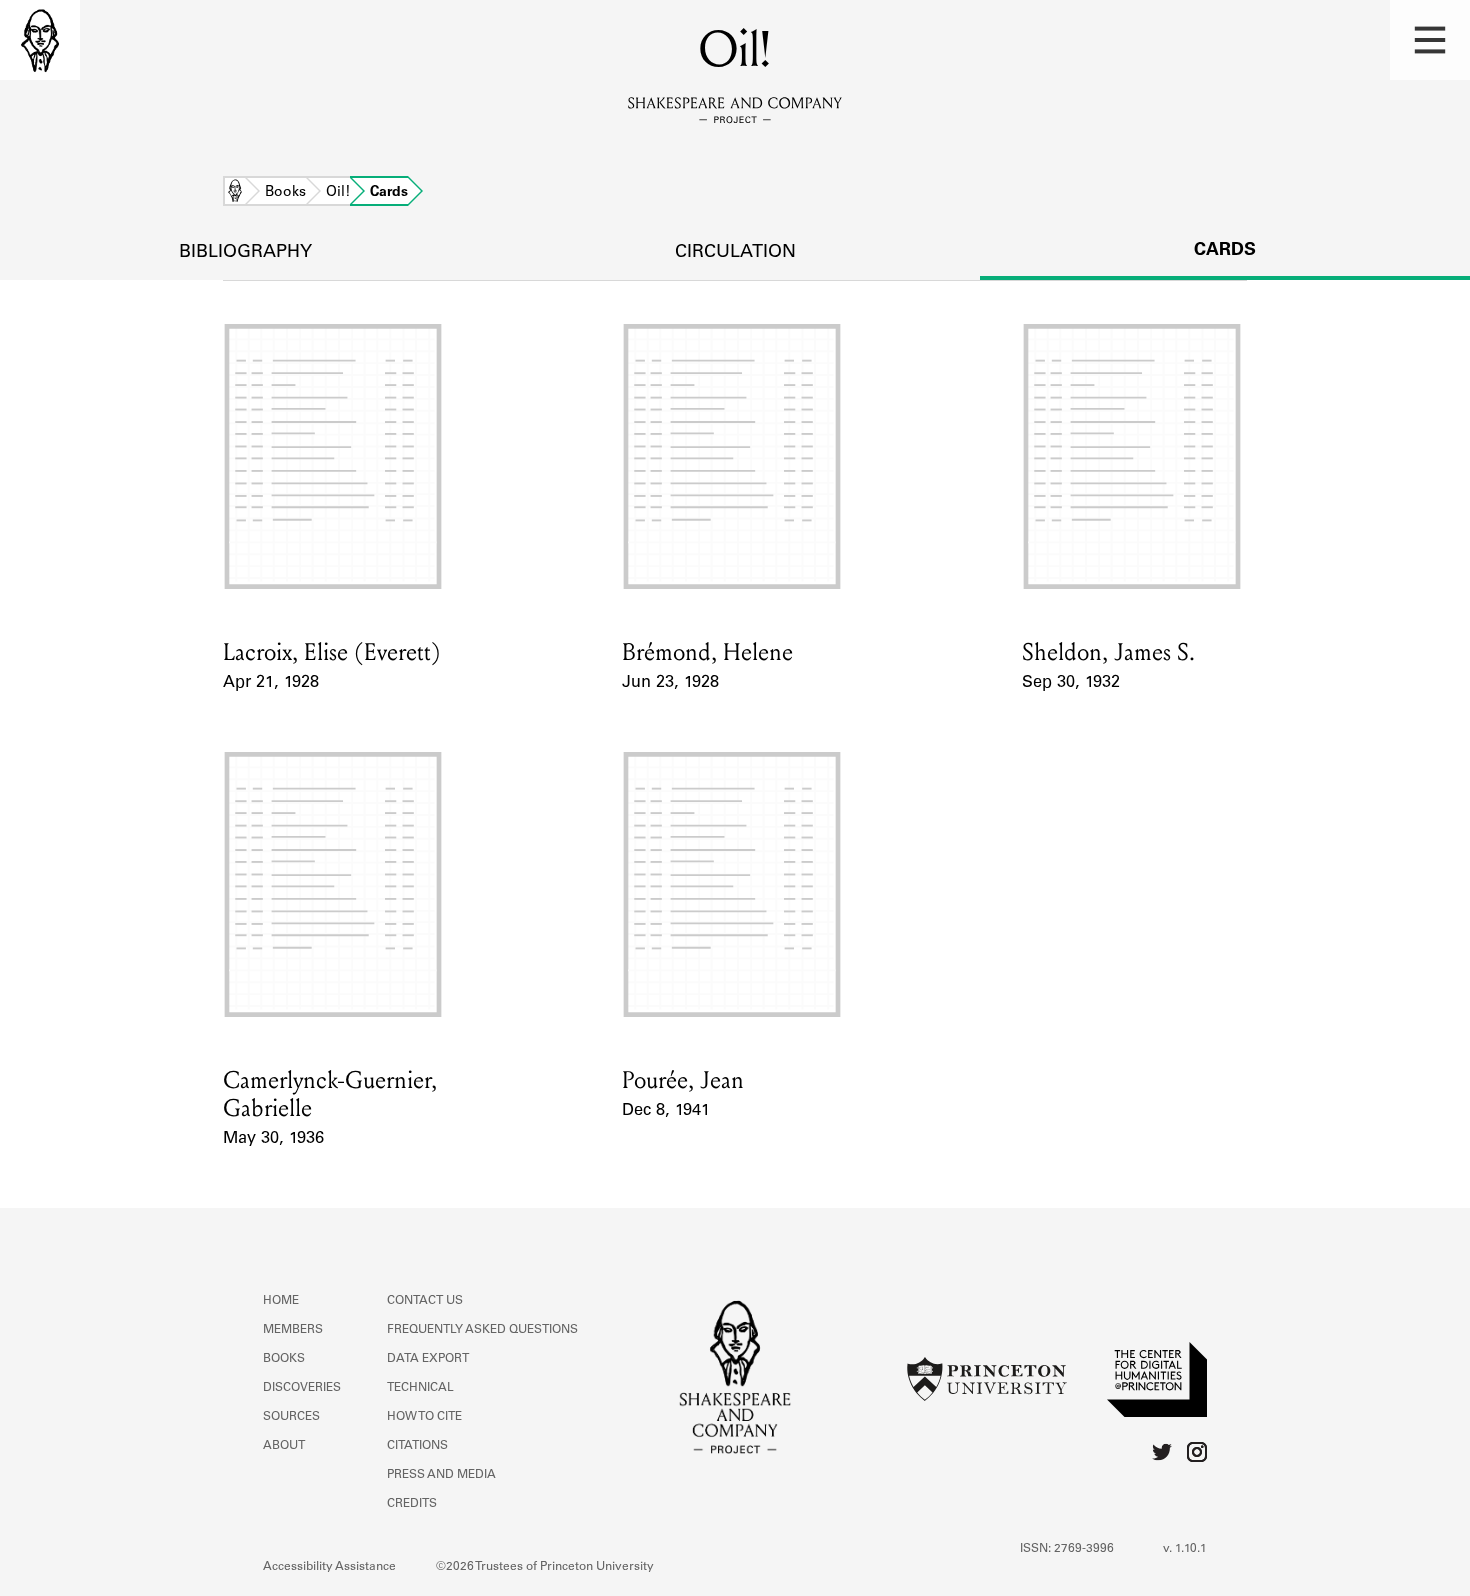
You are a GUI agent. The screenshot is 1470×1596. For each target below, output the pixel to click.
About (284, 1446)
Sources (291, 1417)
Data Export (428, 1359)
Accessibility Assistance (329, 1567)
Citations (417, 1446)
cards (1225, 251)
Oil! (338, 193)
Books (285, 193)
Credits (412, 1504)
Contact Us (425, 1301)
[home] (40, 40)
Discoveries (302, 1388)
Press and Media (441, 1475)
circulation (735, 253)
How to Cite (424, 1417)
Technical (420, 1388)
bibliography (245, 253)
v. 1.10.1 (1185, 1549)
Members (293, 1330)
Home (235, 193)
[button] (1430, 40)
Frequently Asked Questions (482, 1330)
